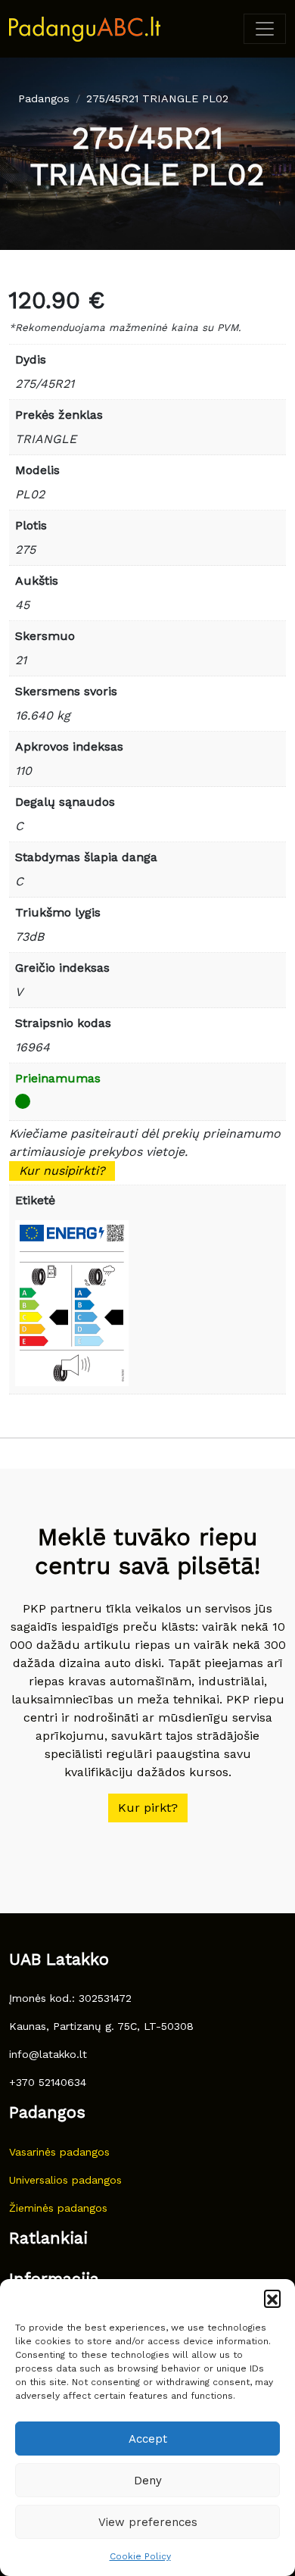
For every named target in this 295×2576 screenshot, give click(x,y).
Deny (148, 2481)
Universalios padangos (65, 2180)
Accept (148, 2439)
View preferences (148, 2522)
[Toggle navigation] (265, 29)
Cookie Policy (140, 2556)
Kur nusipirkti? (62, 1171)
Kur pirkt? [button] (148, 1808)
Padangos (44, 98)
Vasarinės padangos (59, 2152)
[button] (272, 2298)
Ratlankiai (48, 2238)
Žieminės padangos (58, 2208)
